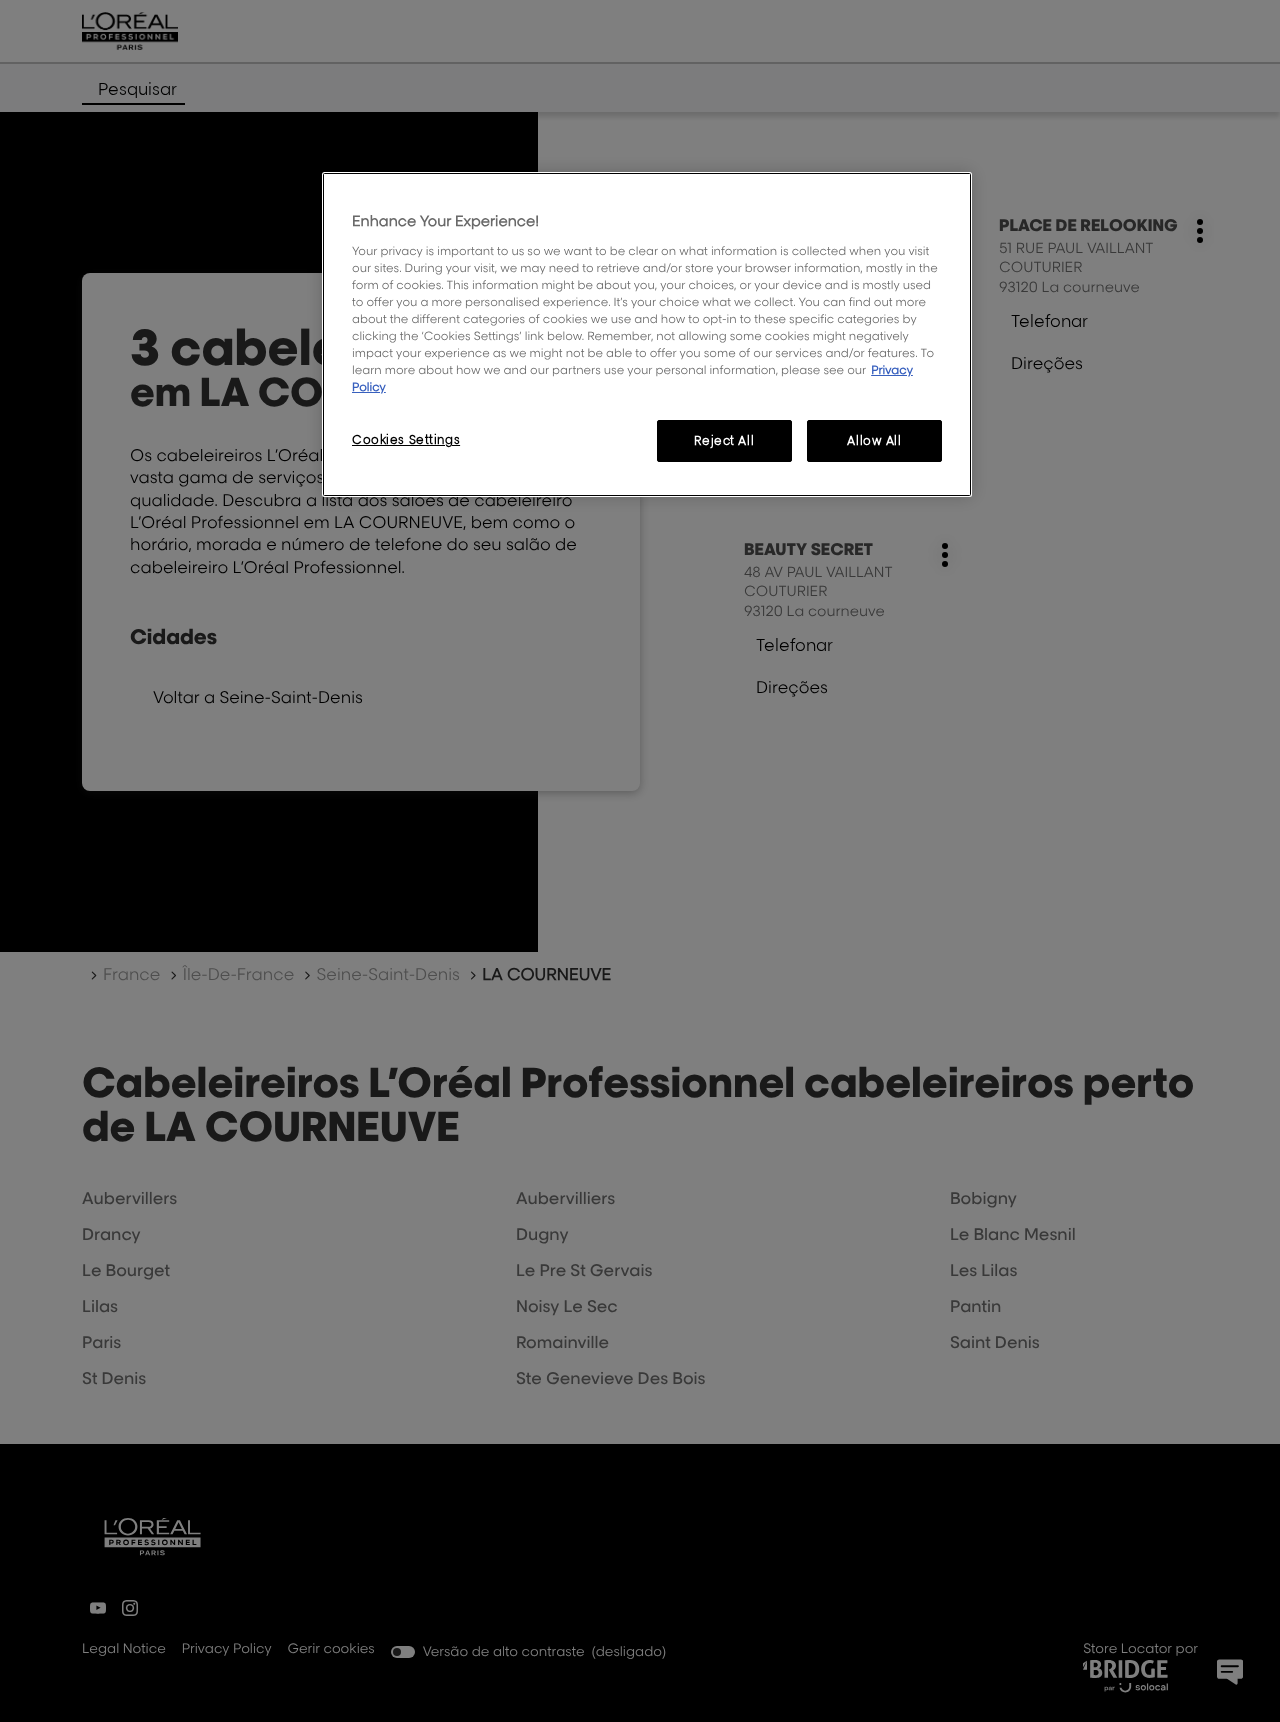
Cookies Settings (406, 439)
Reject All (724, 440)
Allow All (874, 440)
